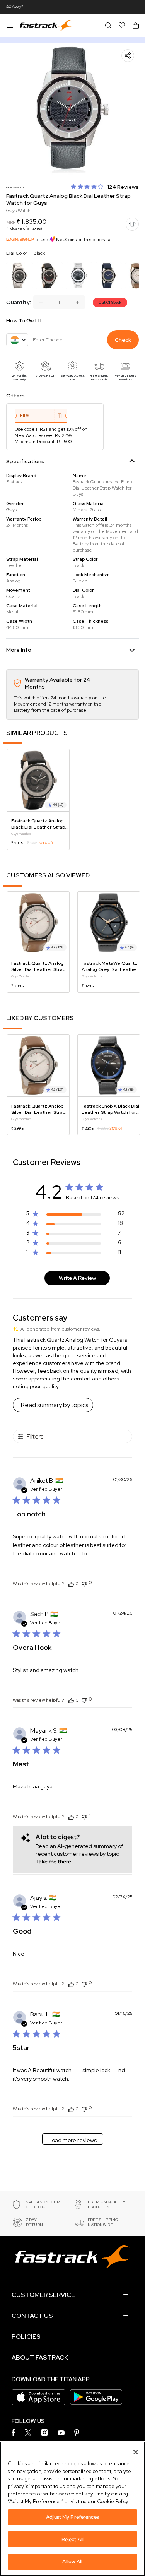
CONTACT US (32, 2316)
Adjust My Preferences (72, 2517)
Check (123, 340)
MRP (11, 222)
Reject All (72, 2539)
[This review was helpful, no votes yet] (71, 1584)
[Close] (136, 2452)
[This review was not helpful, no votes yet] (84, 1583)
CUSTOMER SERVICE (43, 2295)
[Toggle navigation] (10, 25)
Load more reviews (73, 2140)
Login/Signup (20, 239)
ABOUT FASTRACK (40, 2358)
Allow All (72, 2561)
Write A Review (77, 1278)
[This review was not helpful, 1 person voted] (84, 1816)
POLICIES (26, 2337)
